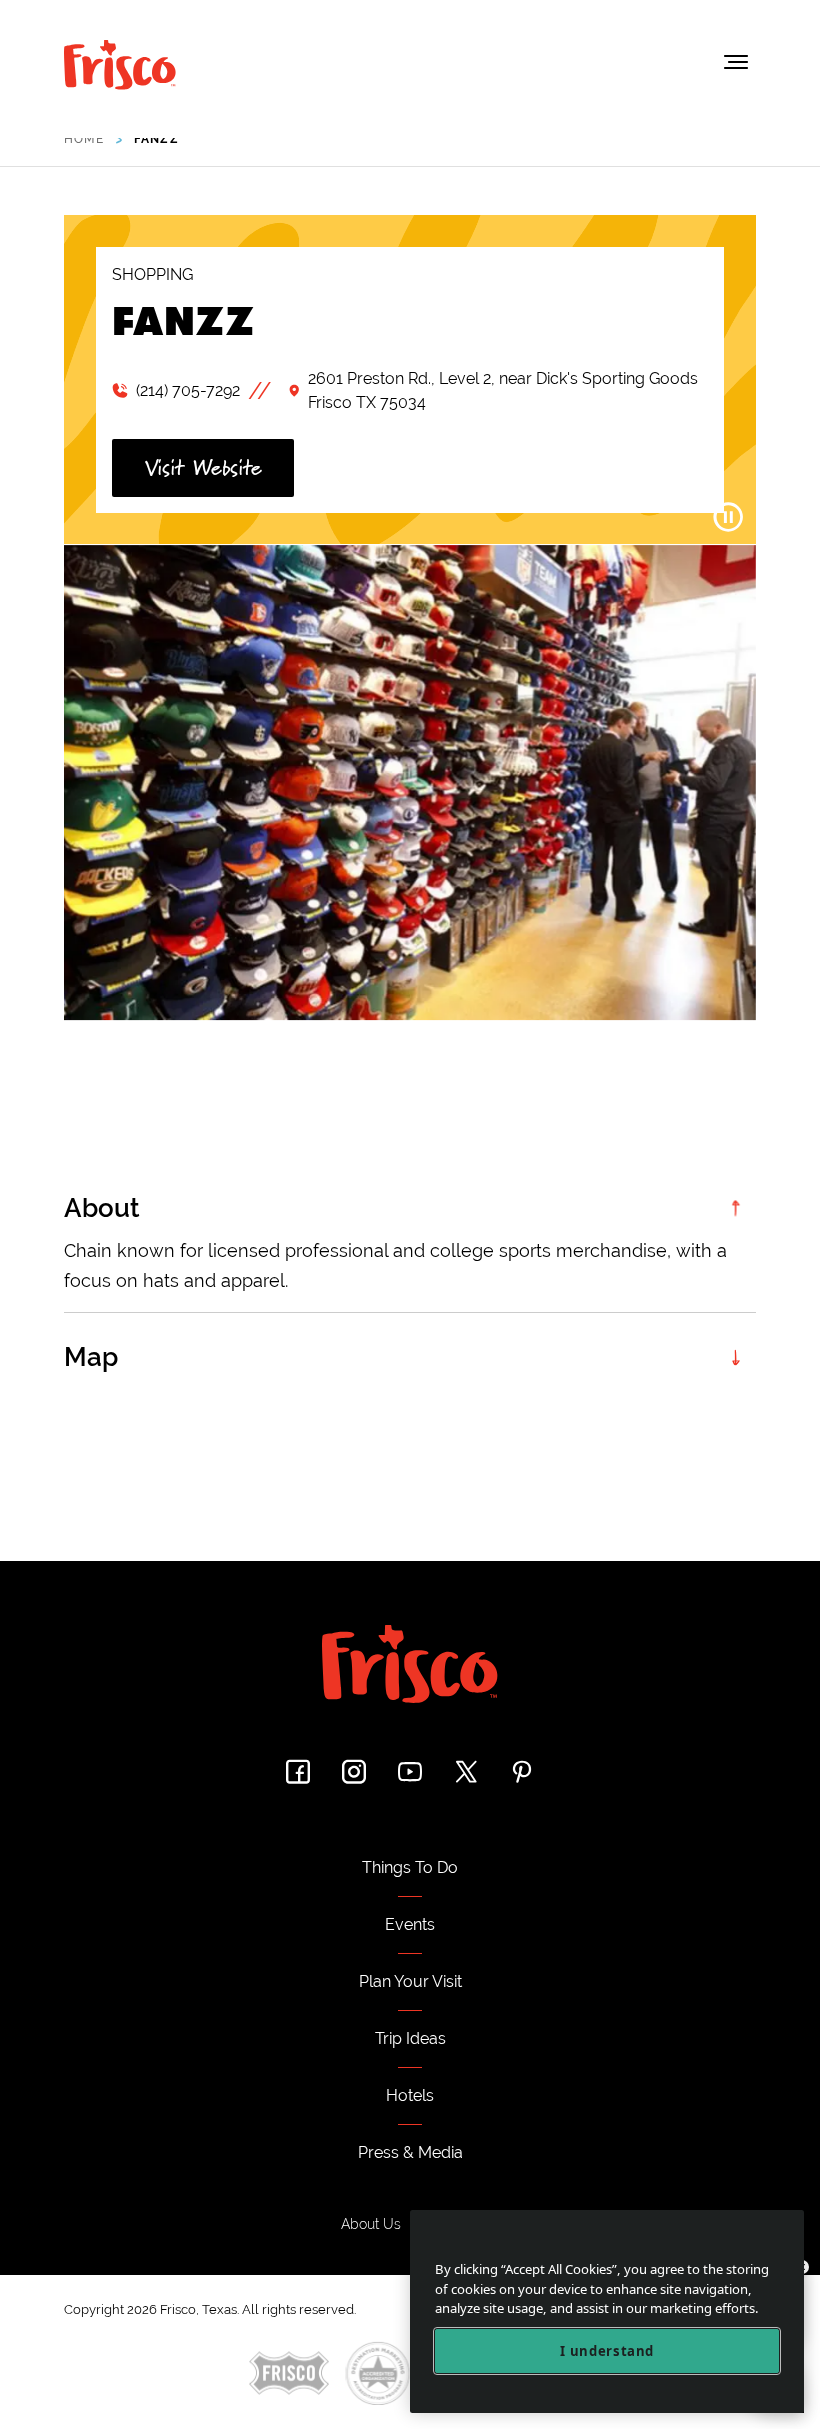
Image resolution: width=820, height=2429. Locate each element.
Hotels (410, 2095)
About (102, 1208)
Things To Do (410, 1867)
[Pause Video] (728, 517)
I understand (607, 2351)
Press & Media (410, 2152)
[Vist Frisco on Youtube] (410, 1771)
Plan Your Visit (410, 1981)
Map (91, 1357)
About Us (371, 2224)
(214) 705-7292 (188, 390)
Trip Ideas (410, 2038)
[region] (607, 2311)
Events (410, 1924)
